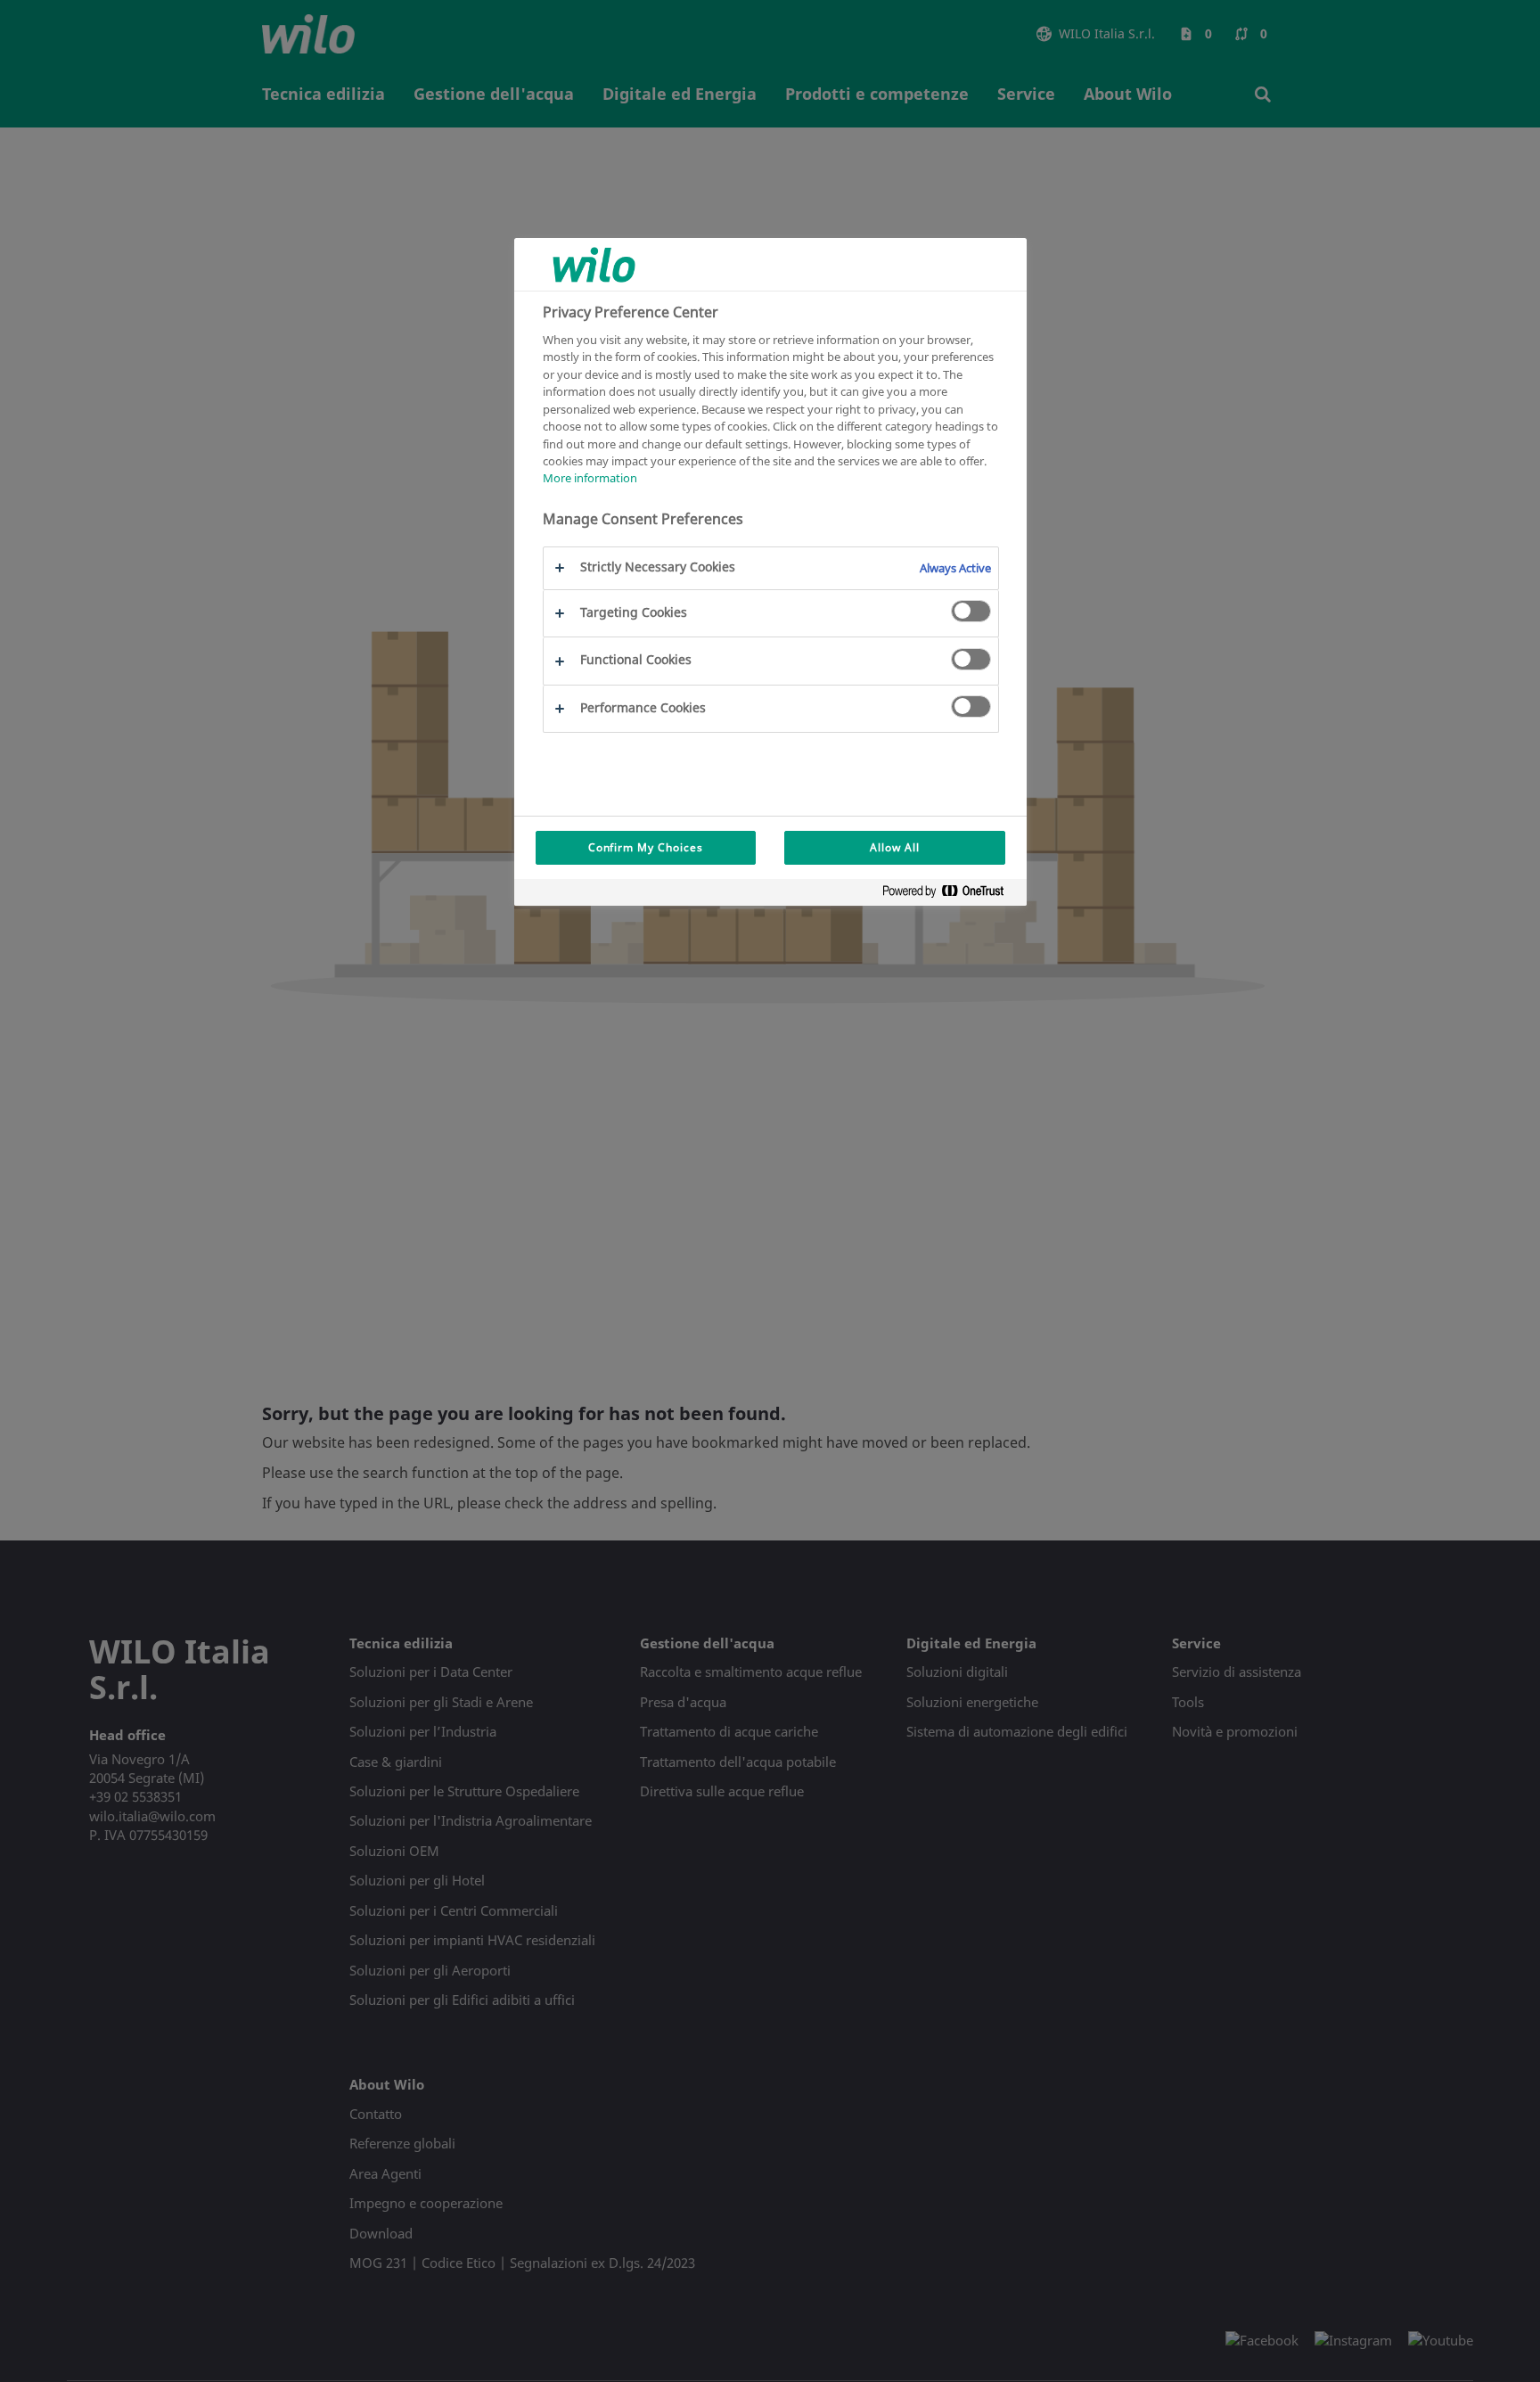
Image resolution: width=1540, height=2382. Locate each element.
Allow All (895, 847)
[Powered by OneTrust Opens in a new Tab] (950, 895)
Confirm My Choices (646, 847)
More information (590, 479)
